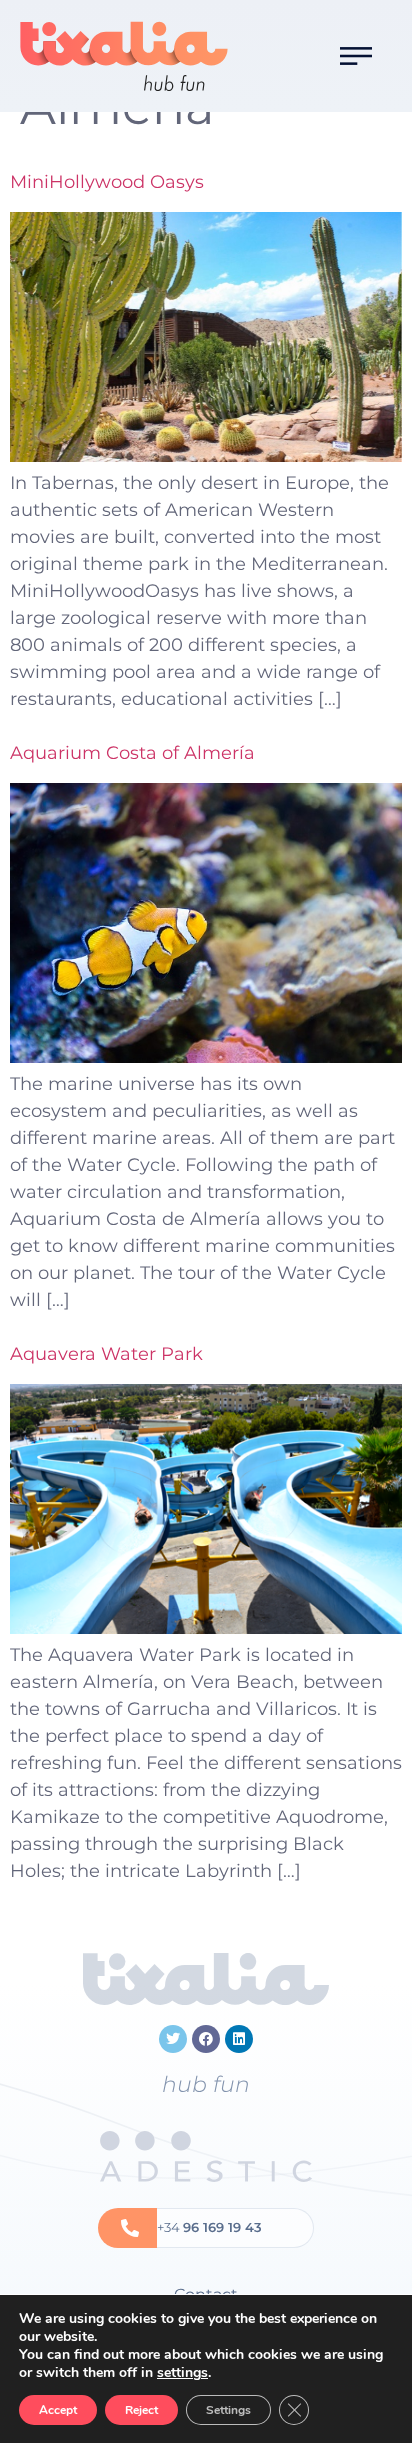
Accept (58, 2410)
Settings (228, 2410)
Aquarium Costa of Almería (132, 753)
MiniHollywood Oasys (107, 182)
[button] (356, 56)
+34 (209, 2227)
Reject (141, 2410)
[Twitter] (173, 2039)
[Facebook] (206, 2039)
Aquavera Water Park (106, 1354)
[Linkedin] (239, 2039)
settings (182, 2373)
